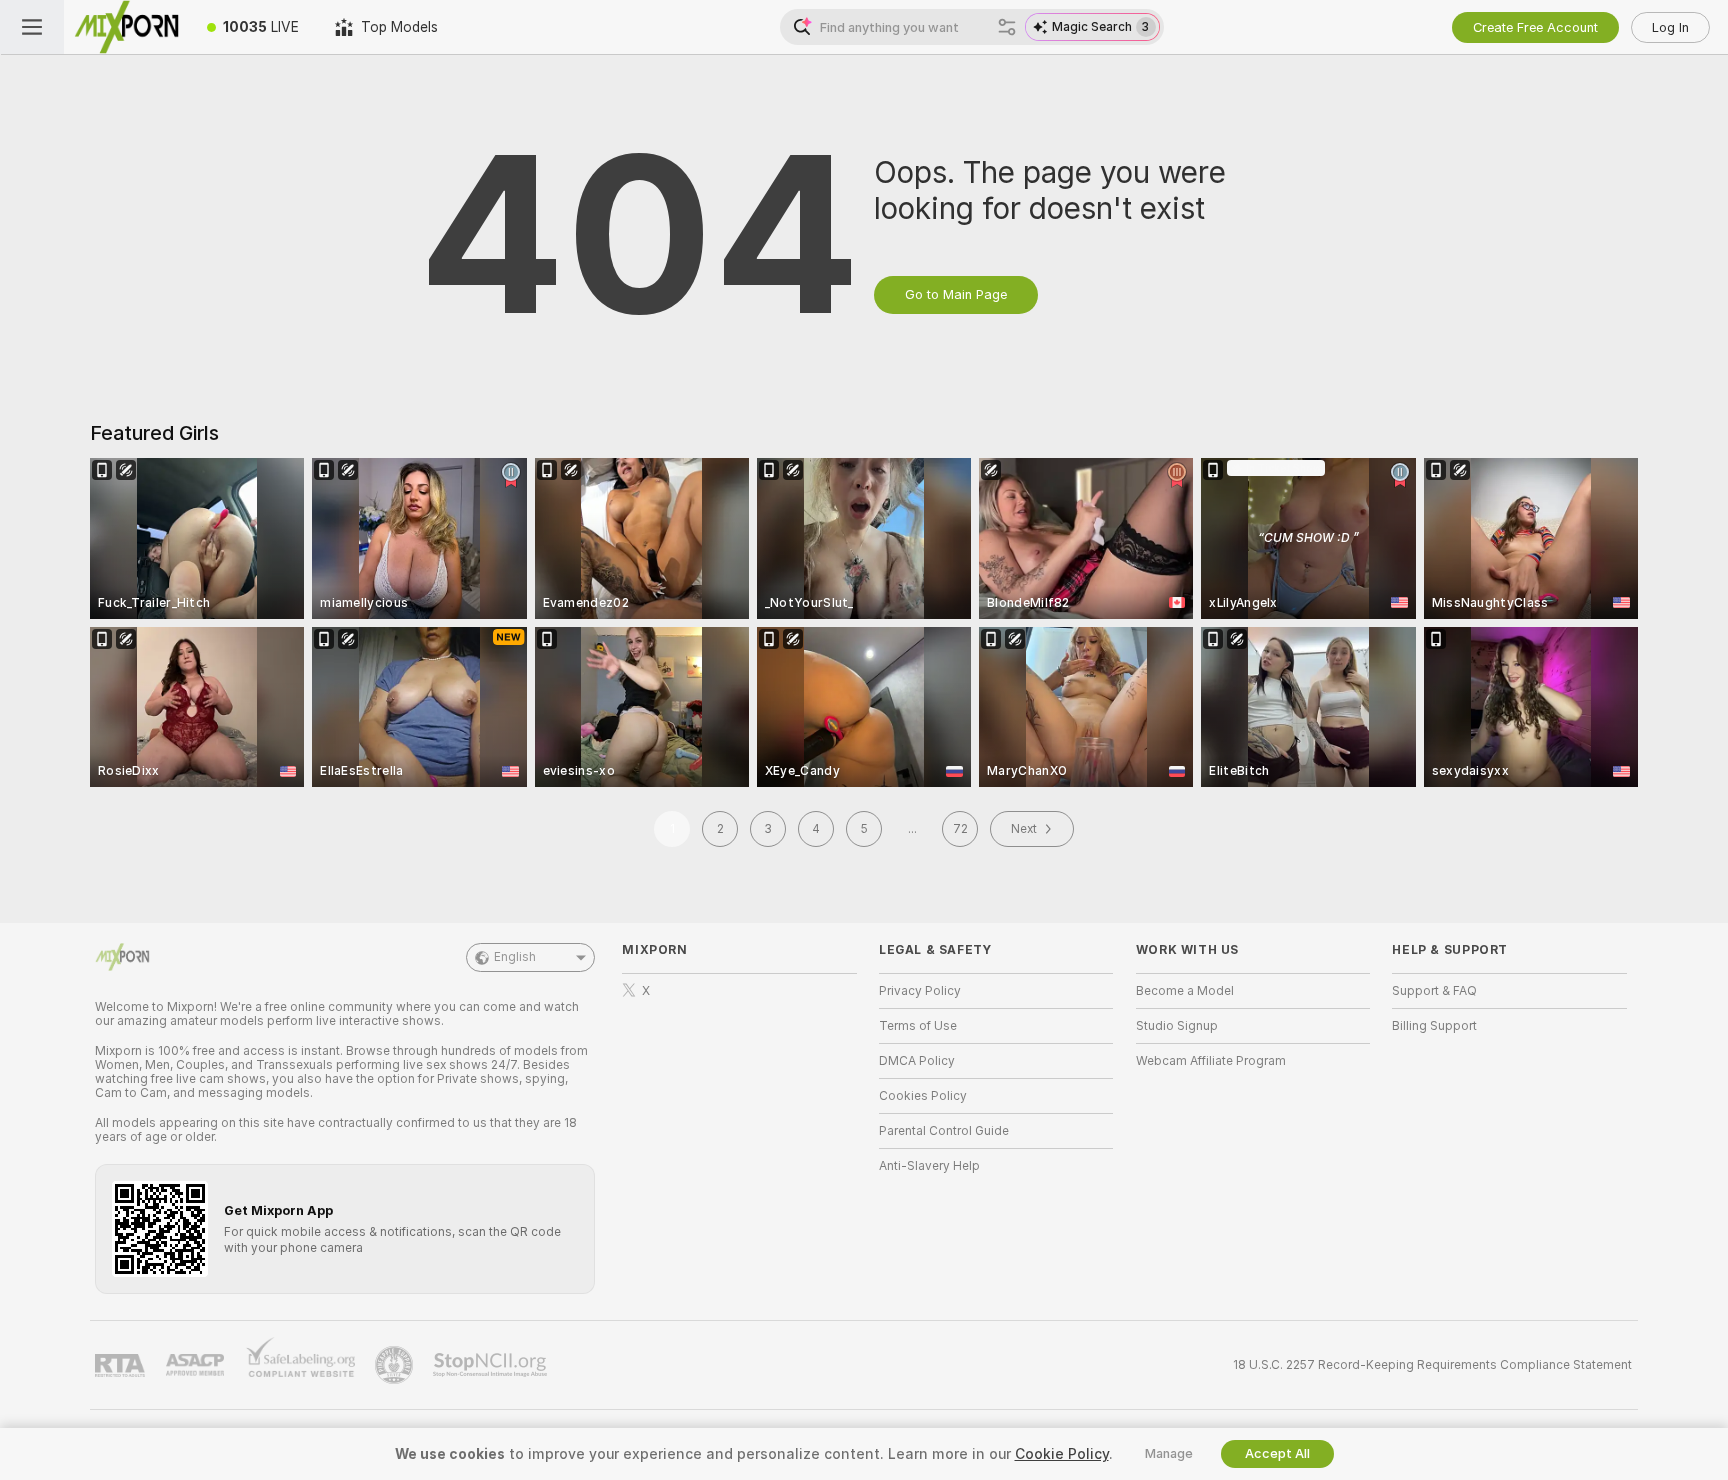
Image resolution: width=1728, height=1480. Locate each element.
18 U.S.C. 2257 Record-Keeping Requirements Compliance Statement (1432, 1365)
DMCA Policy (917, 1061)
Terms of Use (918, 1026)
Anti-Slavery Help (929, 1166)
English (515, 957)
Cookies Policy (923, 1096)
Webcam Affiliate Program (1211, 1061)
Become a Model (1185, 991)
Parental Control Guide (944, 1131)
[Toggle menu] (32, 27)
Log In (1670, 27)
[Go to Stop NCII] (492, 1365)
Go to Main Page (956, 294)
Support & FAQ (1434, 991)
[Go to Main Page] (126, 27)
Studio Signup (1177, 1026)
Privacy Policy (920, 991)
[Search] (1007, 27)
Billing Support (1434, 1026)
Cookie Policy (1062, 1454)
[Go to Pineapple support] (396, 1365)
